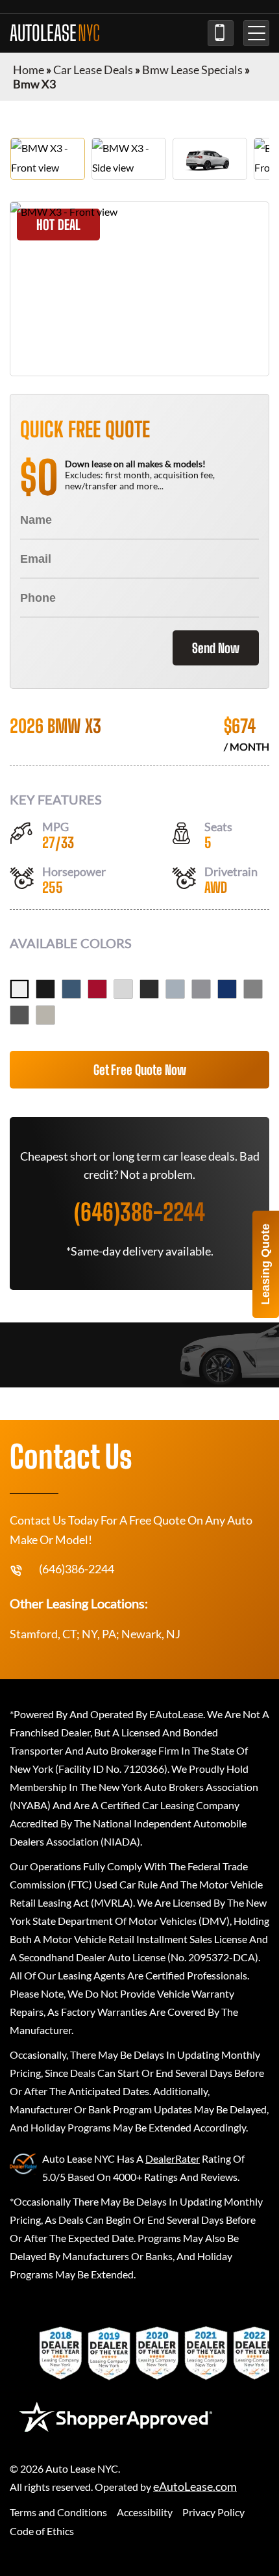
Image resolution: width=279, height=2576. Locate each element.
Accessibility (145, 2512)
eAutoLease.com (195, 2487)
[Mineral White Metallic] (123, 989)
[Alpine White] (19, 989)
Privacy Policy (213, 2512)
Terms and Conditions (58, 2512)
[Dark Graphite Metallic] (149, 989)
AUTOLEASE (55, 33)
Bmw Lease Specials (192, 70)
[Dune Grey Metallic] (45, 1015)
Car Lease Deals (93, 70)
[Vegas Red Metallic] (97, 989)
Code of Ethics (42, 2531)
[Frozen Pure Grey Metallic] (253, 989)
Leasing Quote (265, 1264)
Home (29, 70)
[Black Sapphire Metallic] (45, 989)
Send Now (216, 648)
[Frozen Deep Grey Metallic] (19, 1015)
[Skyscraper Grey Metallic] (201, 989)
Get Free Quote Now (140, 1070)
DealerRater (173, 2158)
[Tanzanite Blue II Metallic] (227, 989)
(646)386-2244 (221, 33)
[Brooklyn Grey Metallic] (175, 989)
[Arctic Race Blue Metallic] (71, 989)
